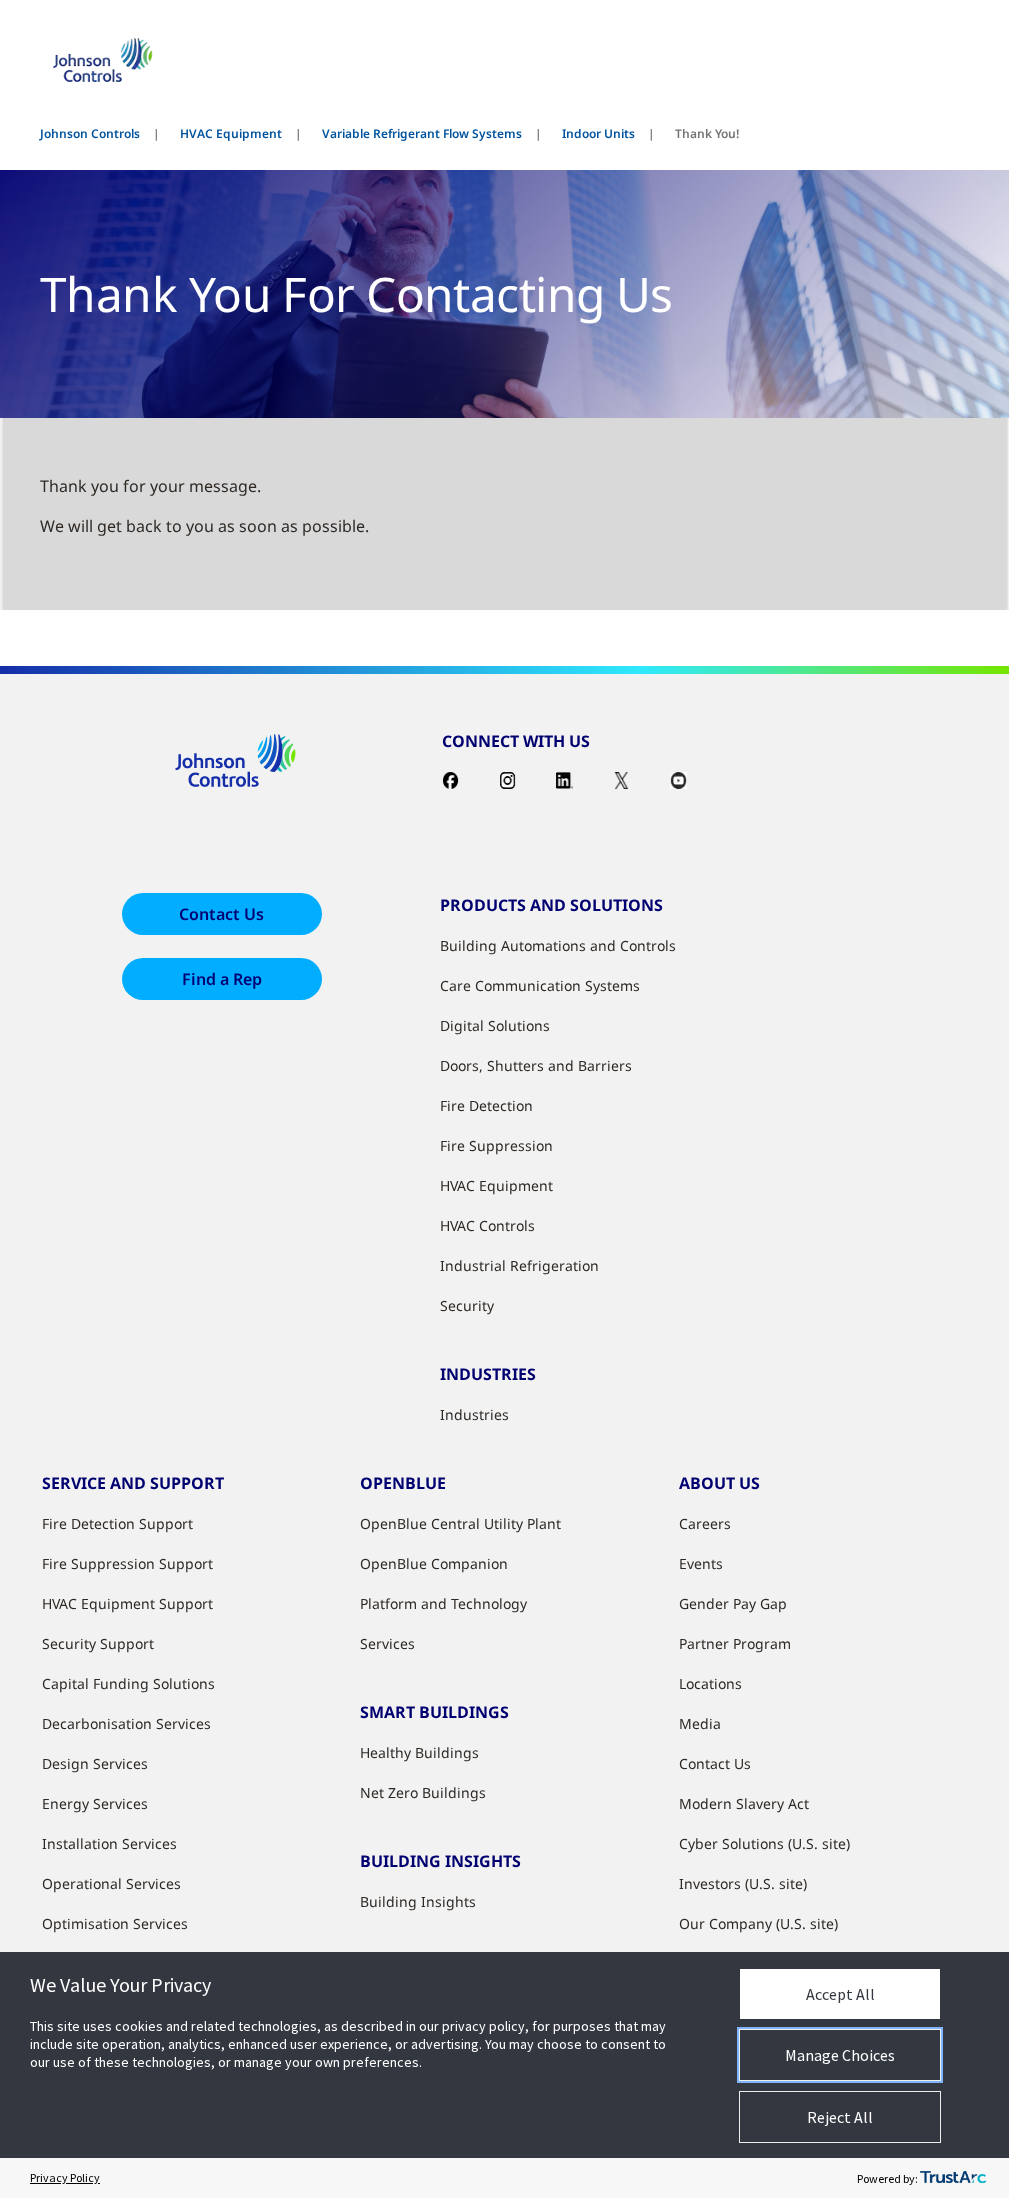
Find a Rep (222, 979)
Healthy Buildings (419, 1752)
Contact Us (221, 914)
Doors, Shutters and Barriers (536, 1065)
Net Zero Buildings (423, 1792)
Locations (710, 1683)
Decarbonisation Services (126, 1723)
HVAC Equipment (231, 133)
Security (467, 1305)
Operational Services (111, 1883)
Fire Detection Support (117, 1523)
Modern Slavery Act (744, 1803)
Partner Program (735, 1643)
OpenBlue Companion (434, 1563)
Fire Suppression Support (127, 1563)
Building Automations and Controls (558, 945)
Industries (474, 1414)
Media (700, 1723)
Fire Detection (486, 1105)
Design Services (95, 1763)
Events (701, 1563)
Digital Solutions (495, 1025)
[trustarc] (953, 2178)
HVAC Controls (487, 1225)
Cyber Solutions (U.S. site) (764, 1843)
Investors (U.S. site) (743, 1883)
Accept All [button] (840, 1994)
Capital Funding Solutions (128, 1683)
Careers (705, 1523)
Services (387, 1643)
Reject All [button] (840, 2117)
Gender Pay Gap (733, 1603)
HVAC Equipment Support (127, 1603)
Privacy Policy (65, 2177)
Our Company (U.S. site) (758, 1923)
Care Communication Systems (540, 985)
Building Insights (418, 1901)
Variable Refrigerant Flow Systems (422, 133)
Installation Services (109, 1843)
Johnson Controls (90, 133)
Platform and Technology (443, 1603)
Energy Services (95, 1803)
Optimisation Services (115, 1923)
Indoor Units (598, 133)
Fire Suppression (496, 1145)
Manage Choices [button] (840, 2055)
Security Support (98, 1643)
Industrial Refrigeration (519, 1265)
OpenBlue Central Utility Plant (460, 1523)
